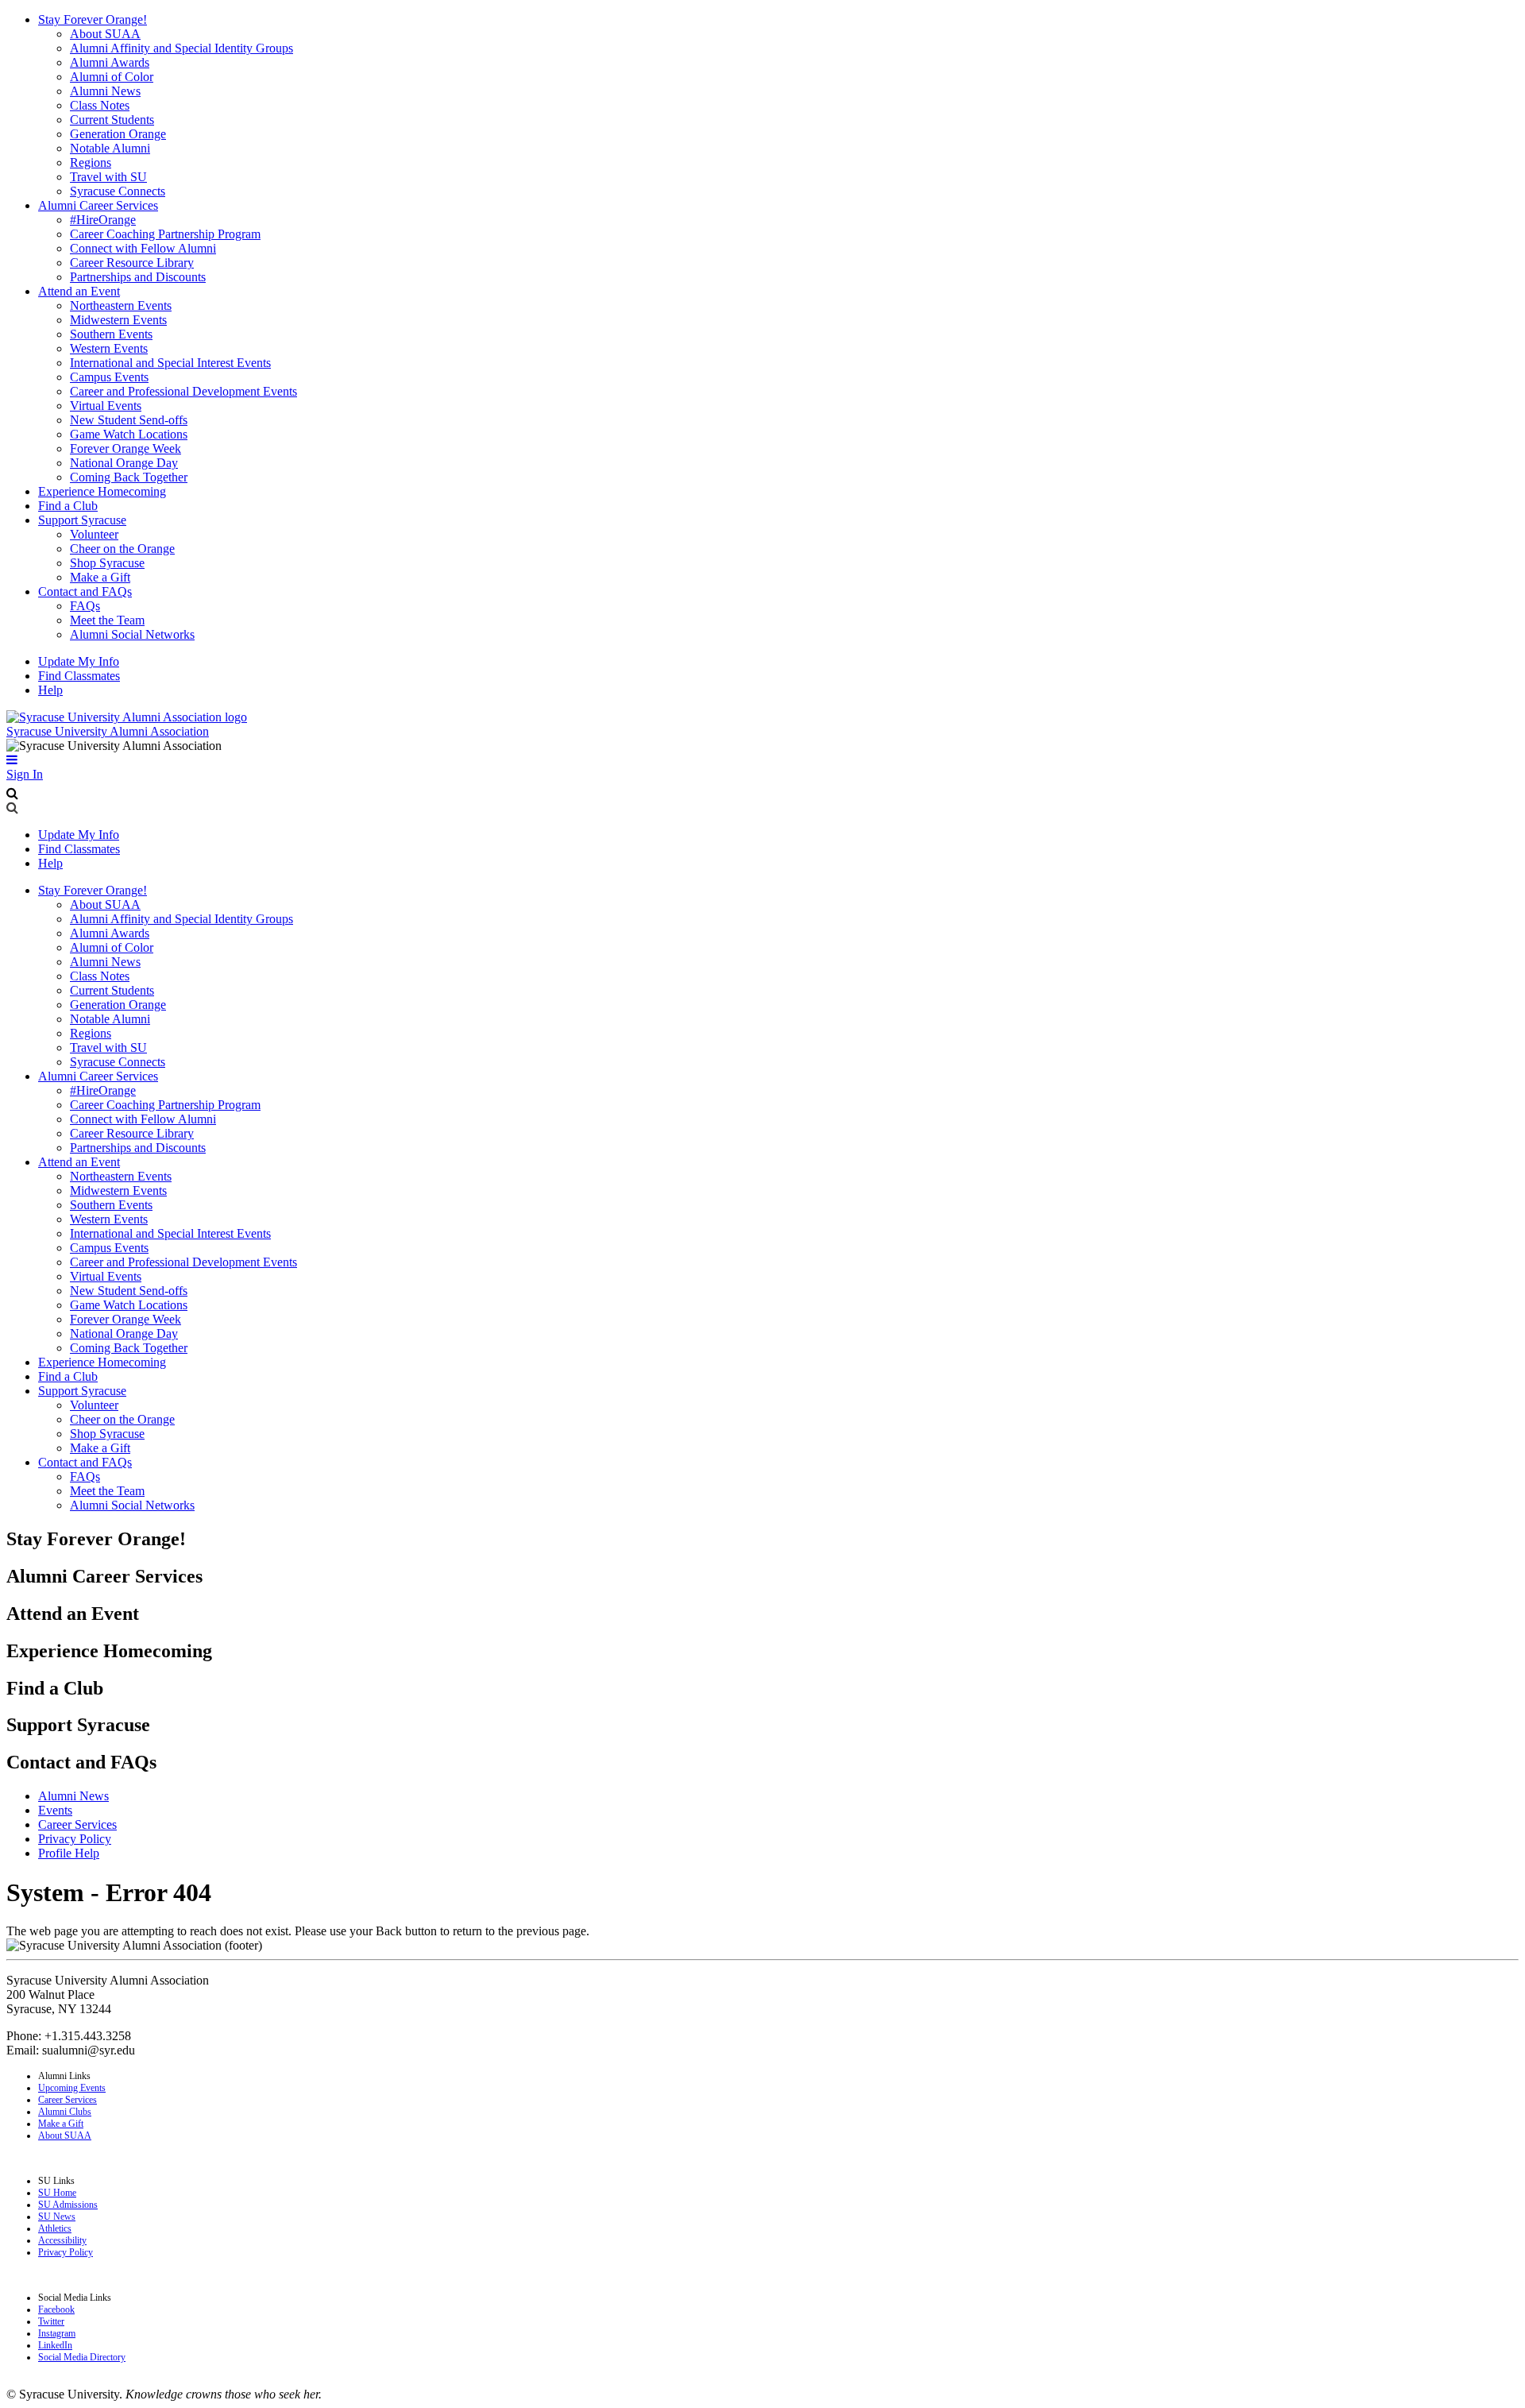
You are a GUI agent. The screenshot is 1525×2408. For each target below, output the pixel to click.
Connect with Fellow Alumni (143, 248)
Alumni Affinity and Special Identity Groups (181, 48)
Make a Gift (100, 577)
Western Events (109, 348)
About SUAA (105, 34)
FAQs (85, 606)
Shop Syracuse (107, 563)
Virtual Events (106, 406)
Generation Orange (118, 134)
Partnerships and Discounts (138, 277)
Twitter (51, 2321)
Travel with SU (108, 177)
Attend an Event (79, 291)
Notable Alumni (110, 148)
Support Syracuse (82, 520)
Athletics (55, 2228)
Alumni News (105, 91)
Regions (91, 162)
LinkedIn (55, 2345)
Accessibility (62, 2240)
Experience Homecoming (102, 491)
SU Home (57, 2193)
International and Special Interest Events (170, 363)
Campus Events (109, 377)
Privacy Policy (75, 1839)
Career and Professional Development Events (183, 391)
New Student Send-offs (129, 420)
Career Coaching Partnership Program (165, 234)
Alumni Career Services (98, 205)
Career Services (77, 1824)
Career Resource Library (132, 263)
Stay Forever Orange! (93, 19)
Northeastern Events (121, 305)
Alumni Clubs (65, 2112)
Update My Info (79, 661)
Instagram (57, 2333)
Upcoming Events (72, 2088)
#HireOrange (103, 220)
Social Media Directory (82, 2357)
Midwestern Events (118, 320)
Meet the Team (107, 620)
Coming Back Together (129, 477)
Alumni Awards (110, 62)
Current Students (112, 120)
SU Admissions (68, 2205)
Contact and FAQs (85, 591)
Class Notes (100, 105)
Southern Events (111, 334)
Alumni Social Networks (132, 634)
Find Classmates (79, 676)
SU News (57, 2217)
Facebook (56, 2309)
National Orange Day (124, 463)
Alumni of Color (112, 77)
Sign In (25, 774)
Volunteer (94, 534)
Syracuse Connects (118, 191)
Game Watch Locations (129, 434)
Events (55, 1810)
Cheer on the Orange (122, 549)
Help (50, 690)
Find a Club (68, 506)
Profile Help (69, 1853)
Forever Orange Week (125, 448)
